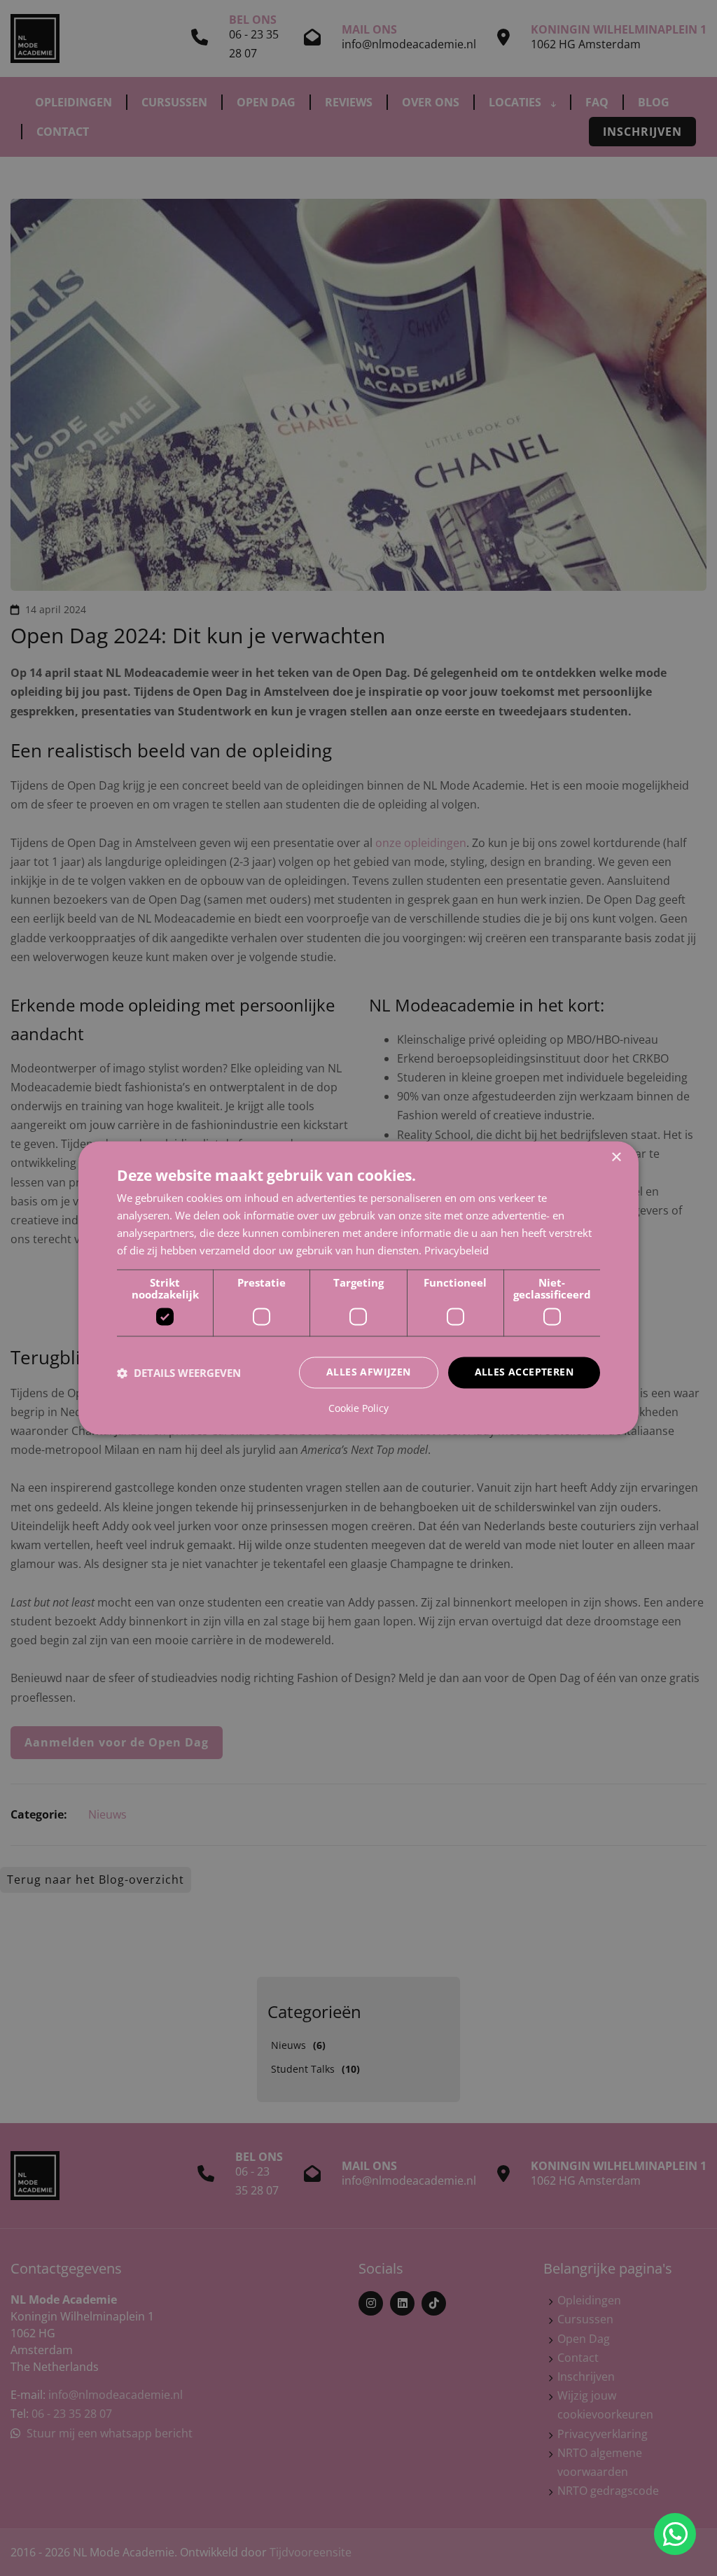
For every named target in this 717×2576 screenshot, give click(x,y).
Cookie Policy (358, 1409)
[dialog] (358, 1288)
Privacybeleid (457, 1250)
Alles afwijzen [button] (369, 1372)
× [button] (616, 1157)
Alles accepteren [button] (524, 1372)
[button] (179, 1373)
